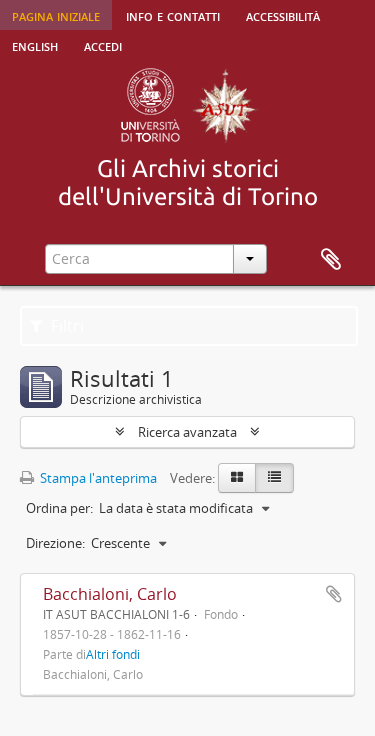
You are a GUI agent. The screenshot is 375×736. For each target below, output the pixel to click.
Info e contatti (173, 15)
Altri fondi (113, 654)
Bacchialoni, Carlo (110, 594)
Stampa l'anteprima (97, 478)
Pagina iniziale (56, 15)
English (35, 45)
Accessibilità (283, 15)
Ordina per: (59, 508)
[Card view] (237, 478)
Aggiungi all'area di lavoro (334, 594)
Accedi (103, 45)
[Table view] (274, 478)
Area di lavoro (331, 260)
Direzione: (55, 543)
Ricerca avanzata (187, 432)
